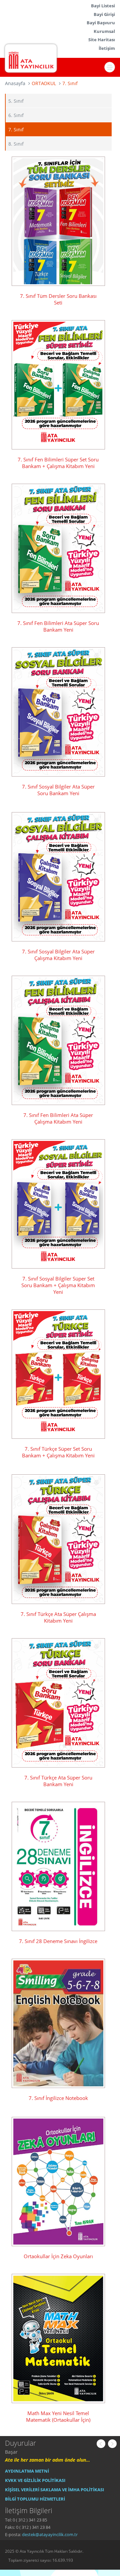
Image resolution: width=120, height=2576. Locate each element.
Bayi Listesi (103, 6)
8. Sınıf (16, 144)
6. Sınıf (16, 115)
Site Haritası (102, 40)
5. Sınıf (16, 101)
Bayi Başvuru (101, 23)
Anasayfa (15, 83)
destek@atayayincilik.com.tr (50, 2534)
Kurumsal (104, 31)
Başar (11, 2452)
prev (101, 2444)
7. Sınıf (16, 129)
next (112, 2444)
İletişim (107, 48)
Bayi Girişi (104, 14)
